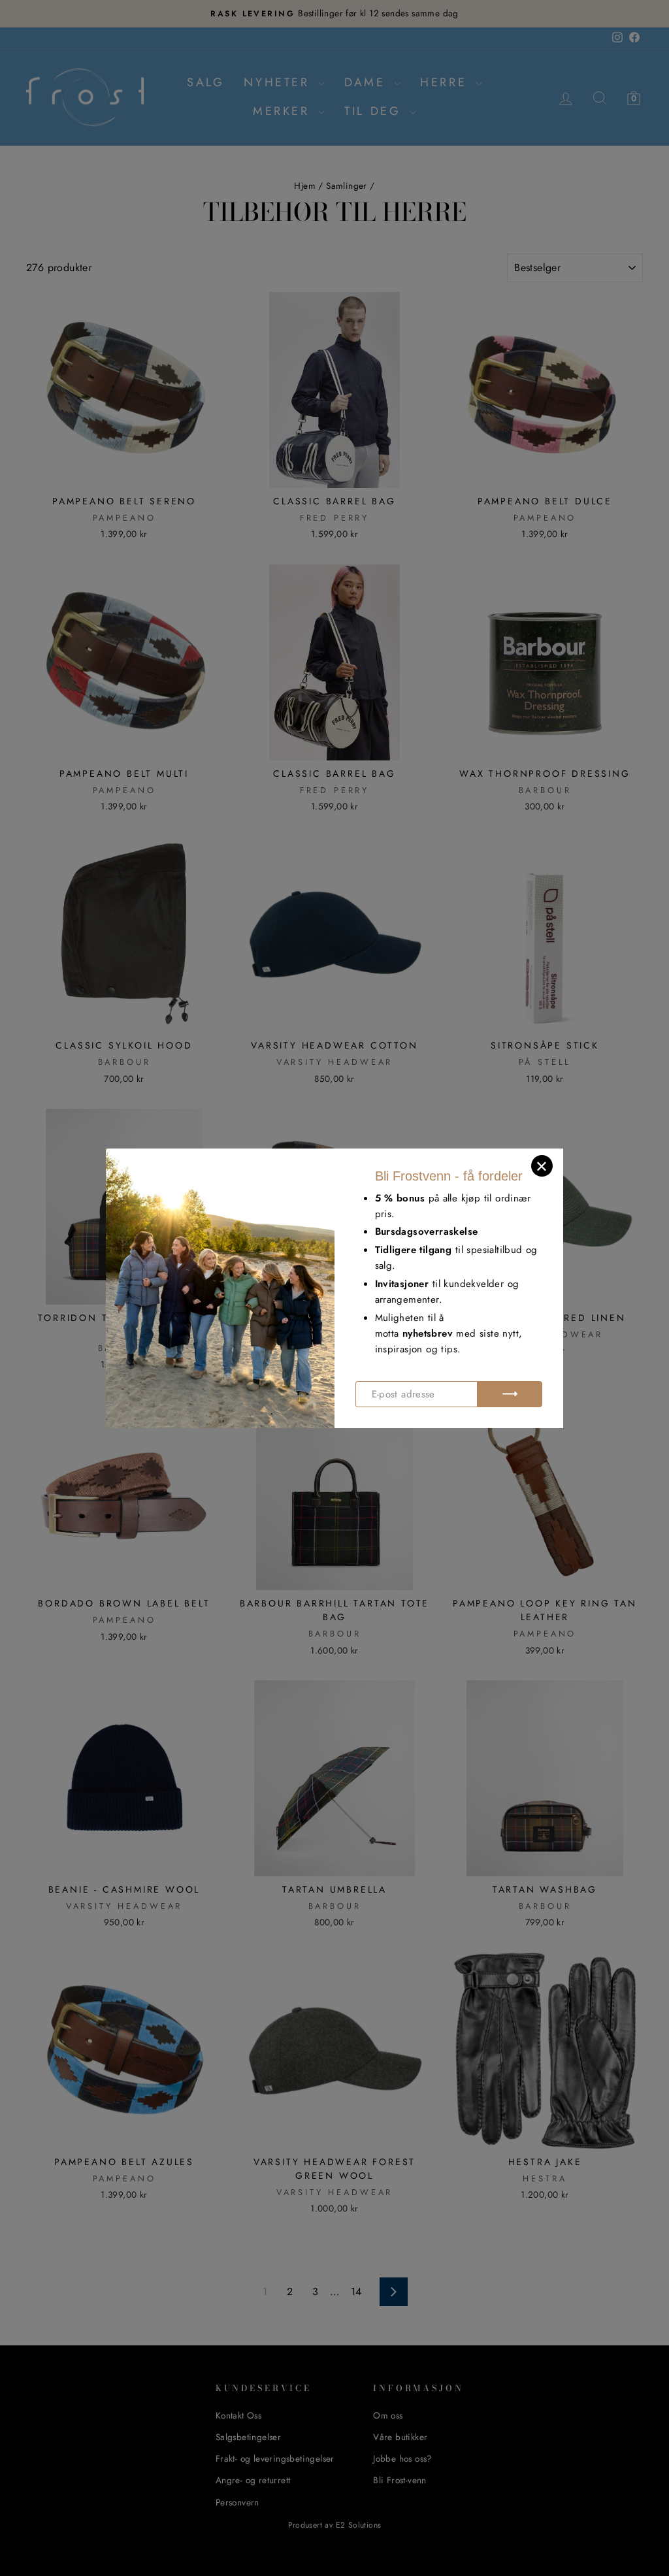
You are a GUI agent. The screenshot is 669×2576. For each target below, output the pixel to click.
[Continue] (510, 1394)
